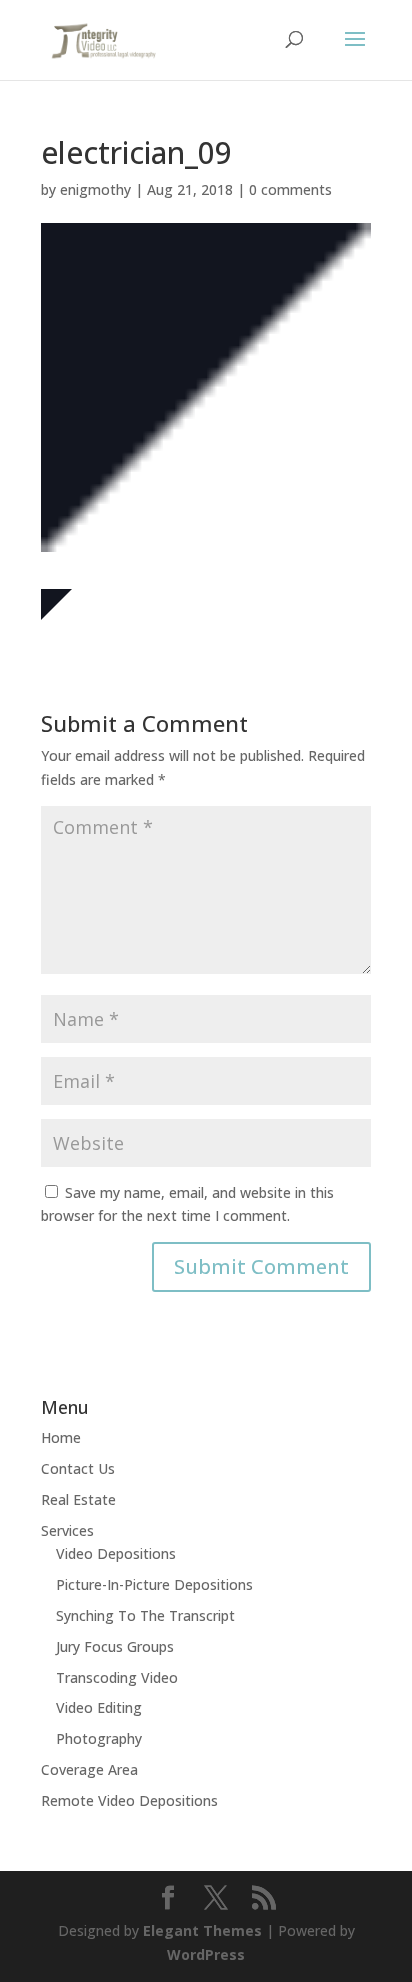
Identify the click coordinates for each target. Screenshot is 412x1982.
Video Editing (99, 1707)
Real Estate (78, 1499)
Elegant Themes (202, 1930)
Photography (99, 1738)
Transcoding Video (117, 1677)
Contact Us (78, 1468)
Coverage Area (89, 1769)
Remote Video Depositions (129, 1800)
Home (61, 1437)
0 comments (290, 189)
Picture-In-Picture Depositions (154, 1584)
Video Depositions (116, 1553)
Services (67, 1530)
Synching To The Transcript (145, 1615)
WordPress (206, 1954)
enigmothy (95, 189)
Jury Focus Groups (115, 1646)
